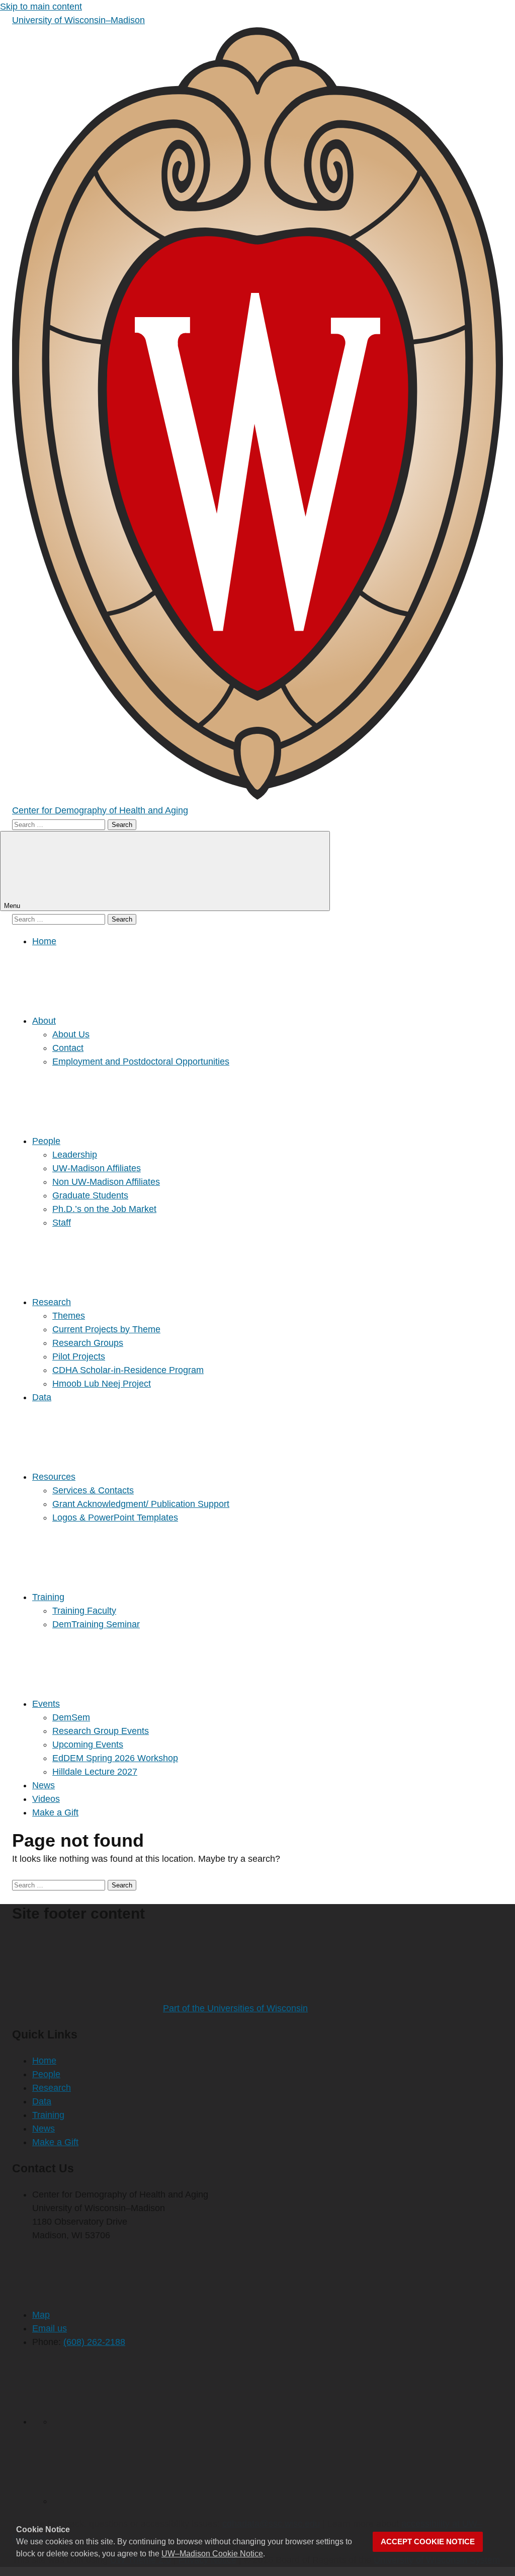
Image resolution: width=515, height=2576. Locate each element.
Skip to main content (41, 7)
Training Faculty (84, 1611)
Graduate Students (90, 1195)
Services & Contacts (93, 1490)
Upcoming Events (88, 1745)
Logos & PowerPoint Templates (115, 1518)
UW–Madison (78, 20)
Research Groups (88, 1343)
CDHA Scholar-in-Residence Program (128, 1370)
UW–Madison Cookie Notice (212, 2554)
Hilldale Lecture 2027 (95, 1772)
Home (44, 941)
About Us (71, 1034)
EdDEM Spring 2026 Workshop (115, 1758)
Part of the (235, 2008)
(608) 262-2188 (94, 2342)
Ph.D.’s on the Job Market (104, 1209)
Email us (50, 2328)
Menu (13, 906)
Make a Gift (55, 1812)
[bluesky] (128, 2501)
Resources (54, 1477)
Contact (68, 1048)
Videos (46, 1799)
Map (41, 2315)
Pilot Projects (79, 1356)
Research (52, 1302)
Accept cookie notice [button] (428, 2542)
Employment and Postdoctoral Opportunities (141, 1062)
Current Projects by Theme (106, 1329)
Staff (62, 1223)
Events (46, 1704)
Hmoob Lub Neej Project (102, 1384)
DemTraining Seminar (96, 1624)
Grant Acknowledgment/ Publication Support (141, 1504)
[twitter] (128, 2421)
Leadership (75, 1155)
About (44, 1021)
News (44, 1785)
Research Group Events (101, 1731)
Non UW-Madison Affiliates (106, 1182)
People (46, 1141)
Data (42, 1397)
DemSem (71, 1717)
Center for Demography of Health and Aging (100, 810)
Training (48, 1597)
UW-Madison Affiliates (97, 1168)
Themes (69, 1316)
